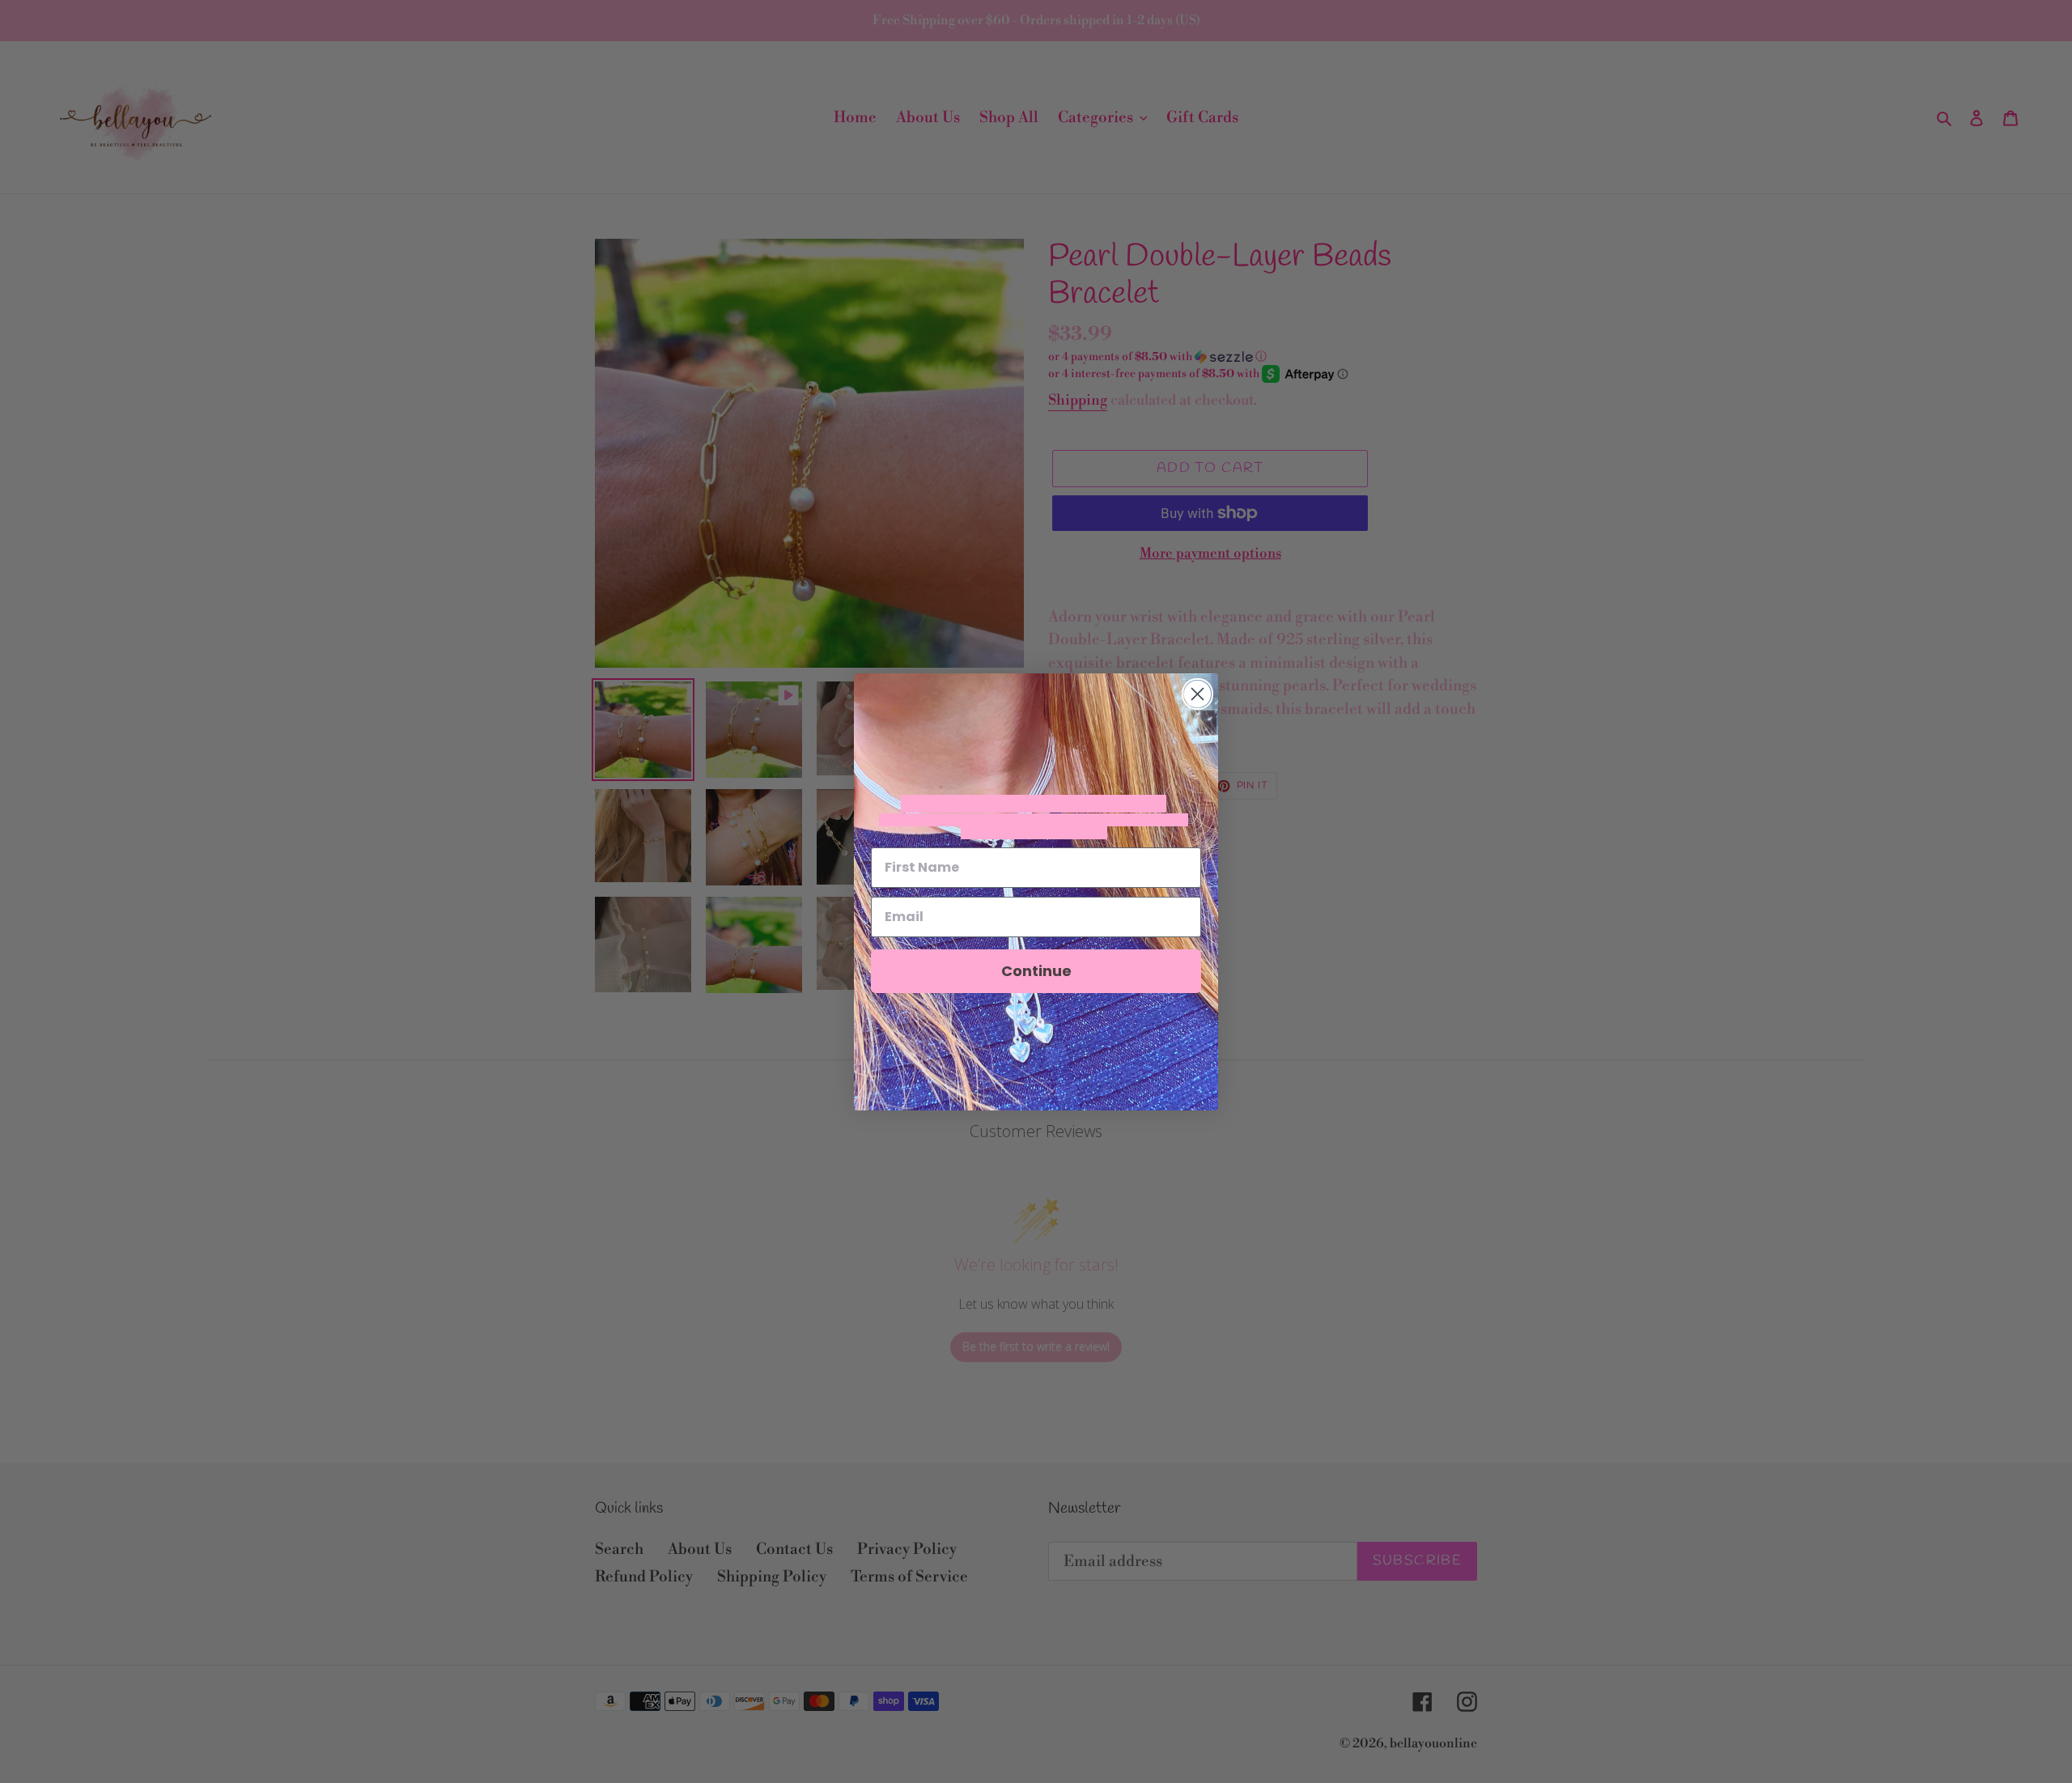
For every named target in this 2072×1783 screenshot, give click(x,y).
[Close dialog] (1197, 694)
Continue (1036, 971)
